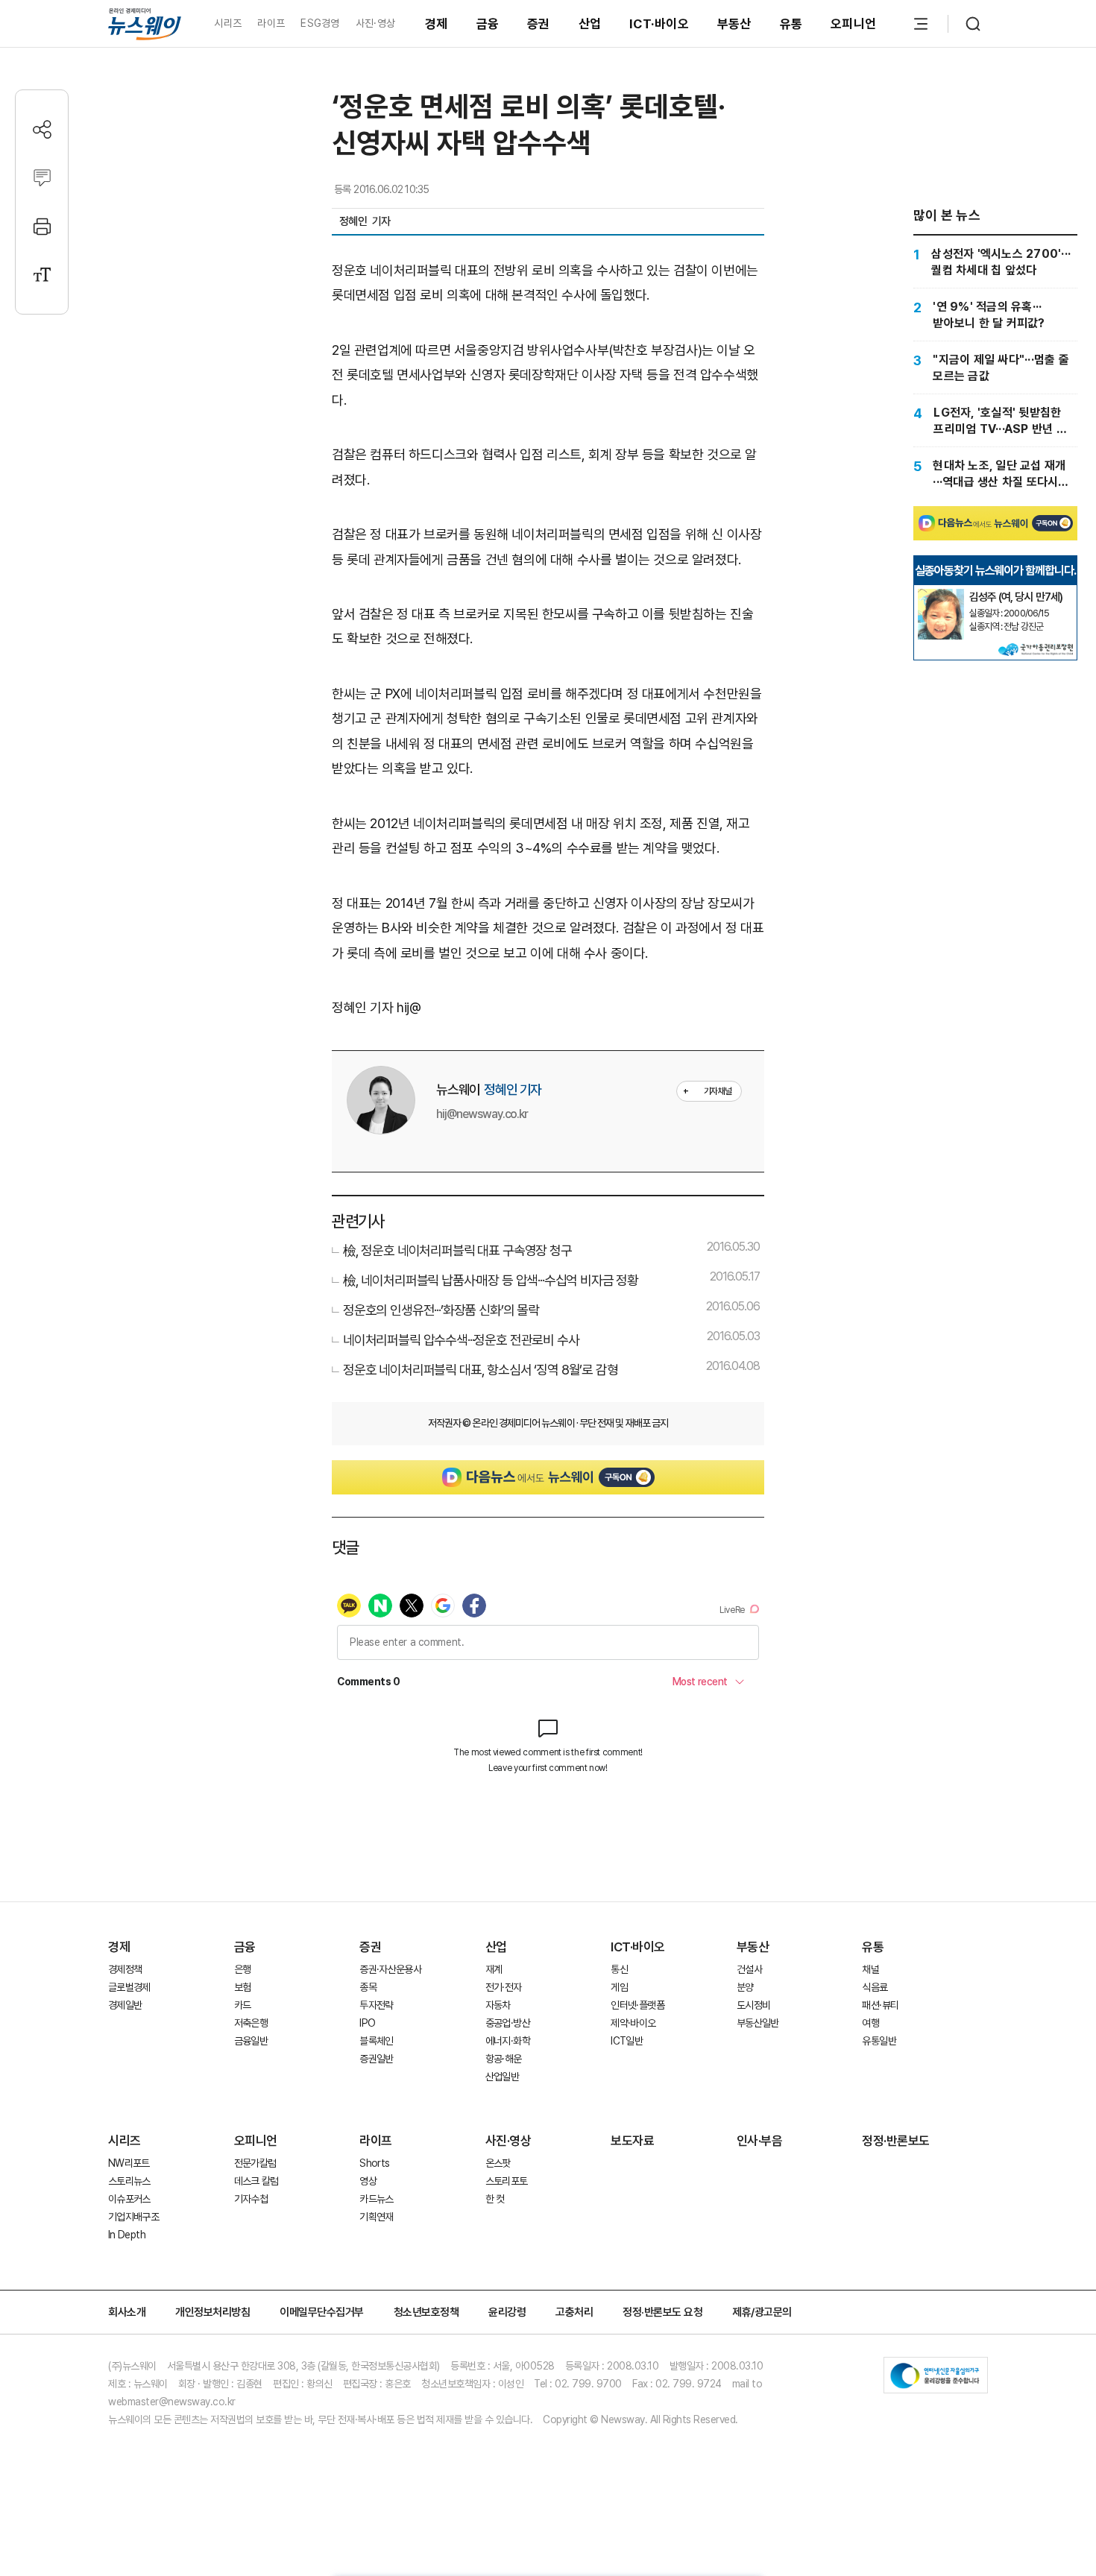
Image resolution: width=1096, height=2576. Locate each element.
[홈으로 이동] (145, 23)
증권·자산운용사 (390, 1969)
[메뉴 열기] (921, 24)
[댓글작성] (42, 178)
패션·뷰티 (880, 2005)
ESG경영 (320, 23)
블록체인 (376, 2041)
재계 (494, 1969)
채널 (870, 1969)
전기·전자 (504, 1987)
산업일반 (502, 2077)
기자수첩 (251, 2199)
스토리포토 (507, 2181)
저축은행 (251, 2023)
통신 (619, 1969)
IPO (367, 2023)
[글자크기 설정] (42, 275)
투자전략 (376, 2005)
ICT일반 (627, 2041)
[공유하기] (42, 129)
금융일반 (251, 2041)
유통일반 (879, 2041)
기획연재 (376, 2217)
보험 (243, 1987)
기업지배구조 (133, 2217)
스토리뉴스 (129, 2181)
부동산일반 (758, 2023)
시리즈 (228, 23)
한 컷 (495, 2199)
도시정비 (753, 2005)
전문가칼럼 (255, 2163)
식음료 (875, 1987)
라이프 (271, 23)
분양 (745, 1987)
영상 (368, 2181)
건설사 (749, 1969)
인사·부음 (760, 2141)
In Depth (127, 2235)
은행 (243, 1969)
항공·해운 (504, 2059)
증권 (539, 24)
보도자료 (632, 2141)
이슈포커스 (129, 2199)
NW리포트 (129, 2163)
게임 (619, 1987)
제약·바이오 (633, 2023)
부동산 (734, 24)
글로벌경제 (129, 1987)
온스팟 (498, 2163)
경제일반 (125, 2005)
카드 (243, 2005)
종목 (368, 1987)
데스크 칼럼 (256, 2181)
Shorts (374, 2163)
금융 (488, 24)
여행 (870, 2023)
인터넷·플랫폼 (637, 2005)
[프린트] (42, 226)
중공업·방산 (508, 2023)
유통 (791, 24)
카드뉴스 (376, 2199)
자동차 (498, 2005)
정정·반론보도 (896, 2141)
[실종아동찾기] (941, 595)
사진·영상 (375, 23)
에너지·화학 (508, 2041)
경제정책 (125, 1969)
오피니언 (853, 24)
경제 (437, 24)
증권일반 (376, 2059)
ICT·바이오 (659, 24)
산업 (590, 24)
